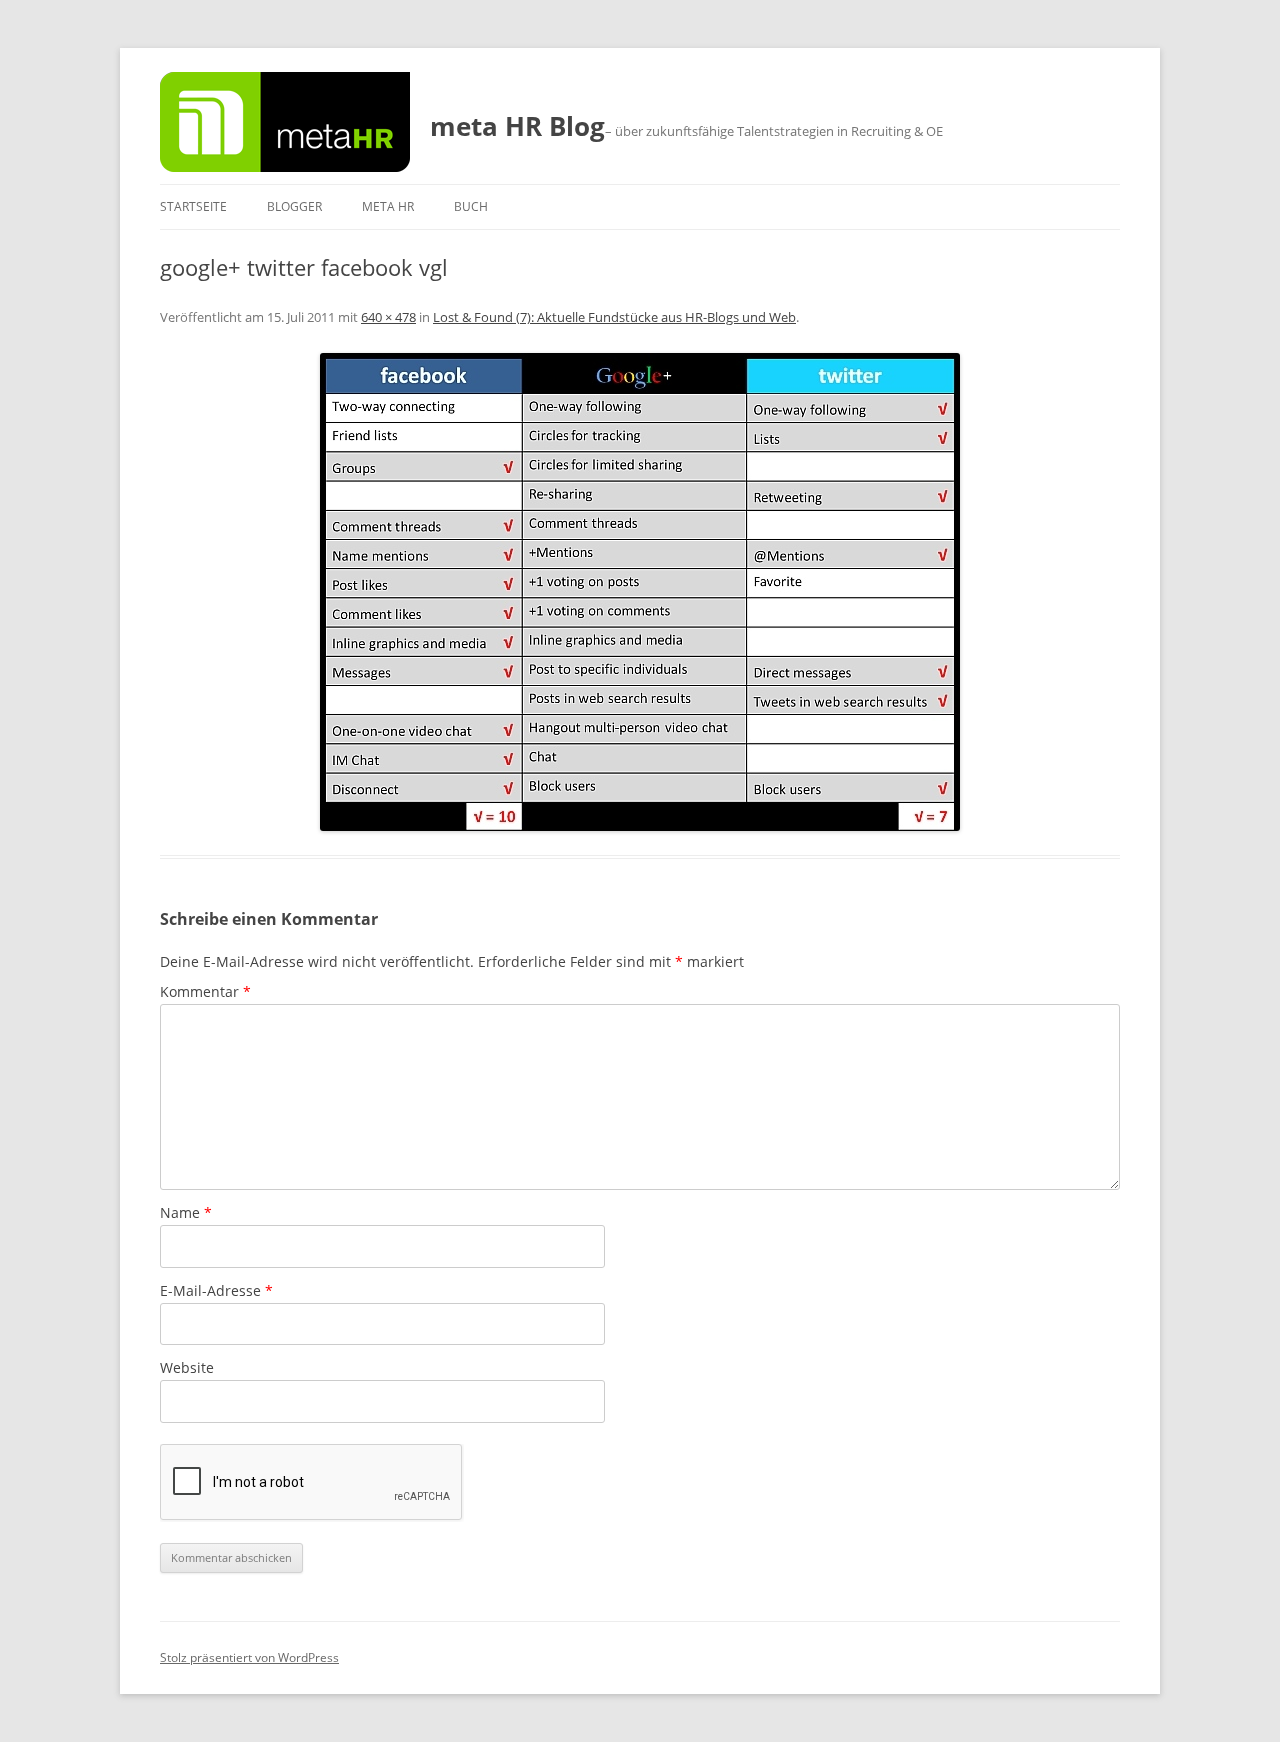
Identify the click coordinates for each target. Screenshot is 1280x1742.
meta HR (388, 206)
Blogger (294, 206)
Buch (471, 206)
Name (186, 1212)
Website (187, 1367)
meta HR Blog (517, 126)
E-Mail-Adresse (216, 1290)
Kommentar (205, 991)
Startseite (193, 206)
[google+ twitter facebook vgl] (640, 592)
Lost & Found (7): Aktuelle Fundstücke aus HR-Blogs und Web (614, 317)
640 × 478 (388, 317)
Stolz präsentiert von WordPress (249, 1657)
